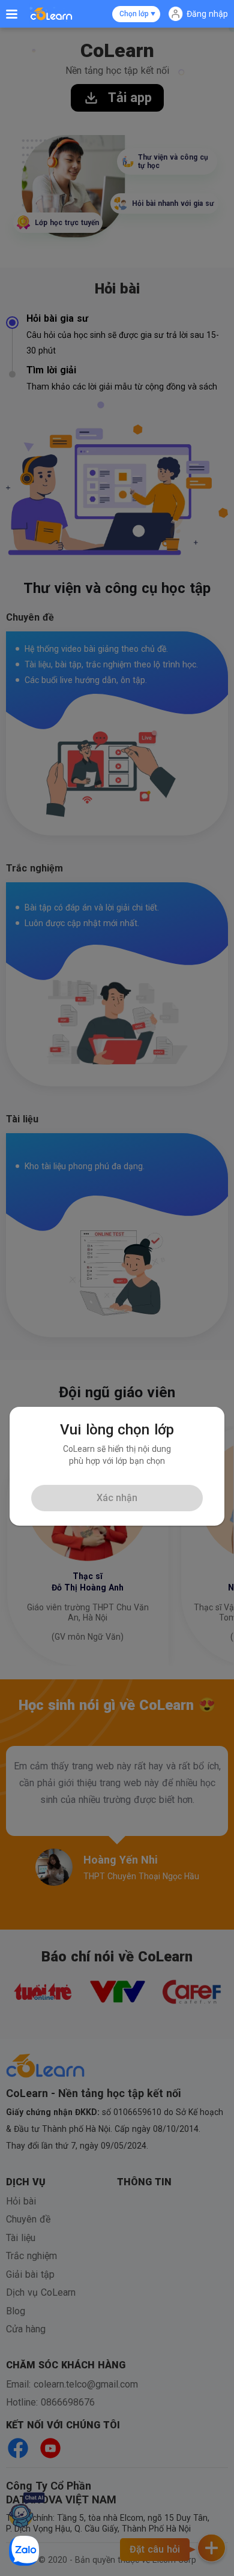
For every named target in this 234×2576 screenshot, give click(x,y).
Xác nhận (117, 1498)
